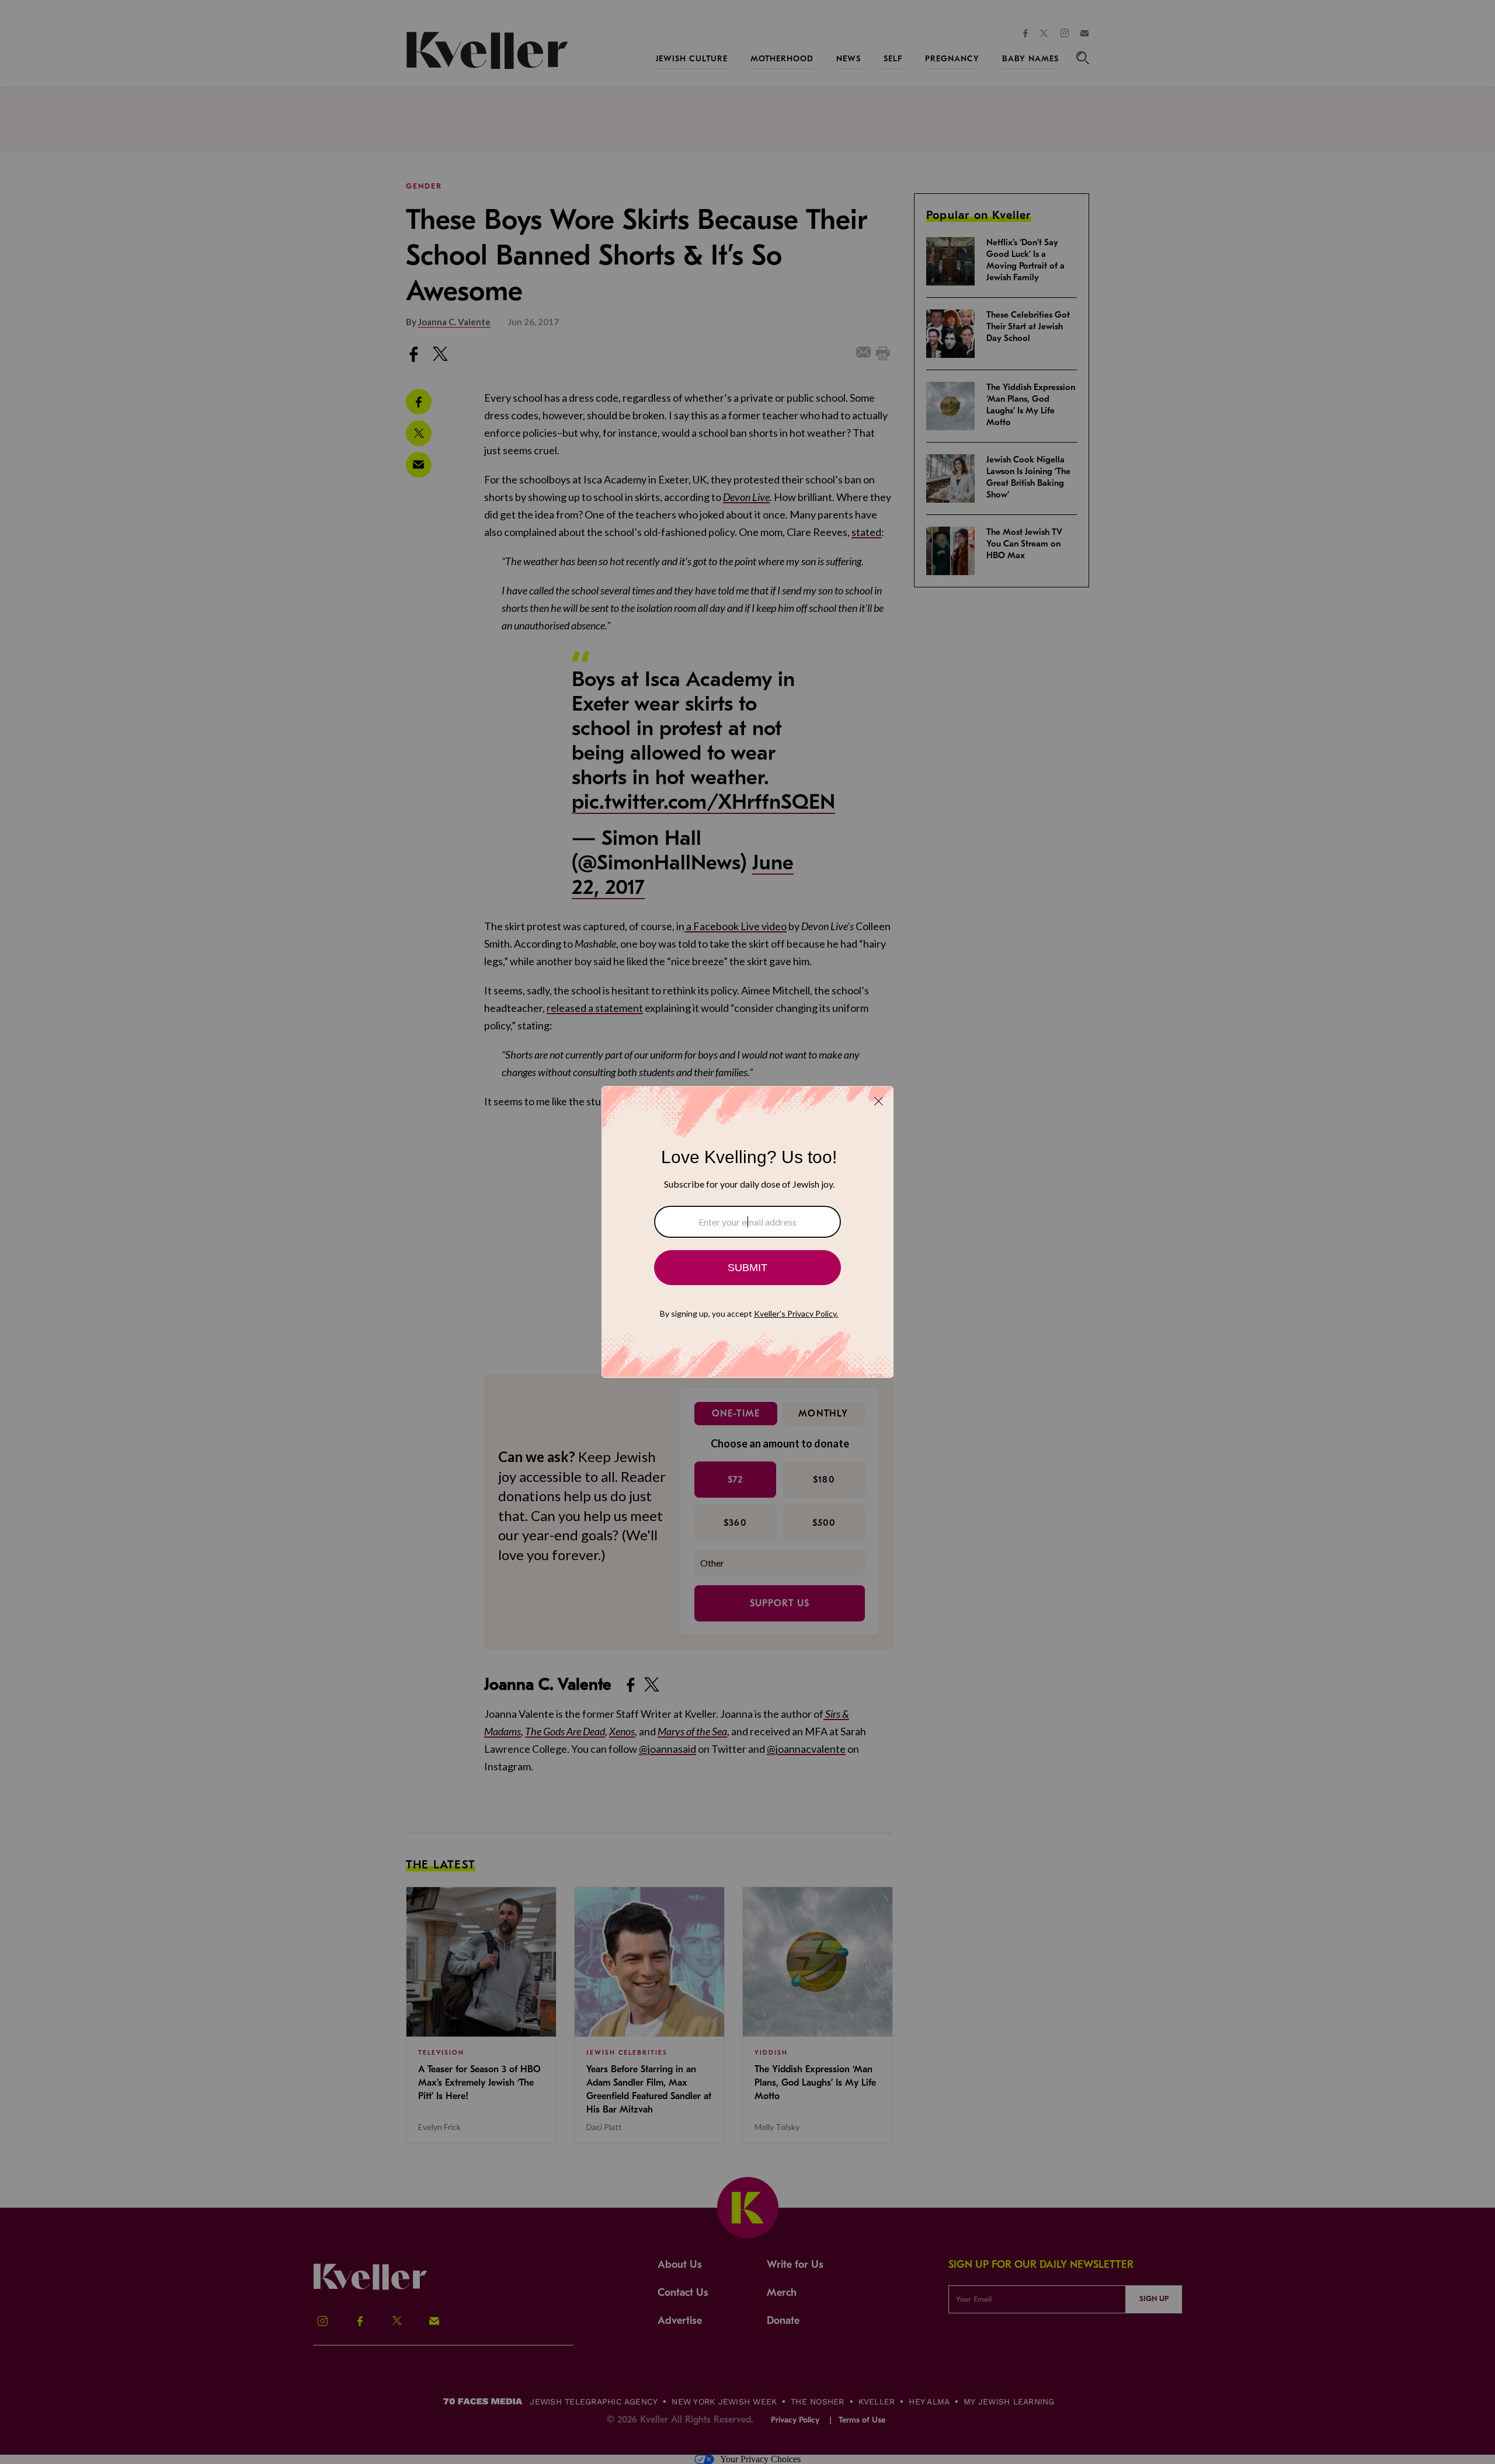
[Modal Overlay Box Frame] (747, 1232)
